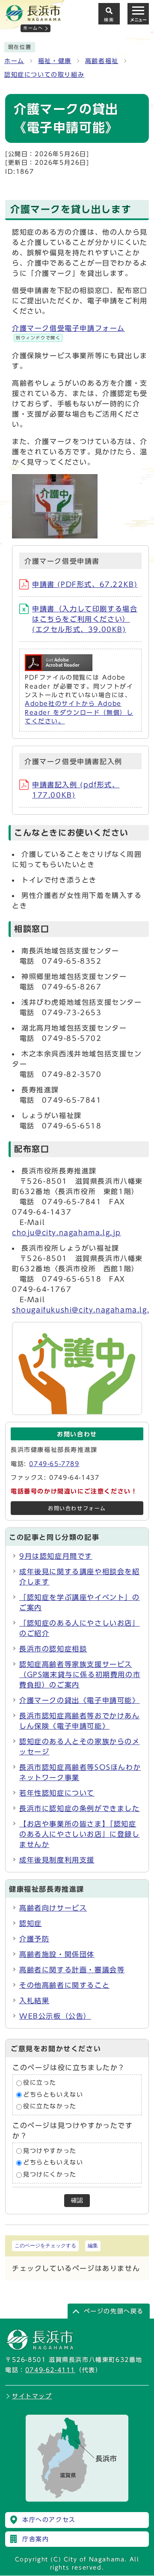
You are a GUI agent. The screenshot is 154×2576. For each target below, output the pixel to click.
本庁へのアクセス (49, 2520)
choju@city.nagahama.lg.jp (67, 1233)
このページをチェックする (45, 2246)
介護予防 (34, 1939)
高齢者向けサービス (53, 1908)
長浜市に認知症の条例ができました (80, 1808)
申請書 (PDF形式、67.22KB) (85, 584)
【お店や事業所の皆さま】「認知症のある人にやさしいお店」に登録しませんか (80, 1834)
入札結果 (34, 2001)
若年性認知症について (57, 1793)
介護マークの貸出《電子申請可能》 (80, 1700)
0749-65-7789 (54, 1464)
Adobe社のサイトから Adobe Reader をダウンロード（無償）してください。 (79, 712)
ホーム (14, 61)
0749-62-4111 (50, 2370)
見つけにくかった (50, 2174)
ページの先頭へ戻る (114, 2311)
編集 (93, 2246)
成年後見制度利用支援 (57, 1860)
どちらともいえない (53, 2095)
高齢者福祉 (102, 61)
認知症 (31, 1923)
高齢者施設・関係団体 (57, 1954)
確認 (77, 2200)
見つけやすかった (50, 2151)
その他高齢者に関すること (64, 1985)
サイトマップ (32, 2396)
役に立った (40, 2083)
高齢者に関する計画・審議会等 (72, 1970)
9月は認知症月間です (56, 1556)
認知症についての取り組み (44, 75)
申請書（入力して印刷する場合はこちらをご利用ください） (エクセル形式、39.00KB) (85, 619)
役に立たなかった (50, 2107)
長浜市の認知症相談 (53, 1649)
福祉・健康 (55, 61)
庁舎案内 (36, 2539)
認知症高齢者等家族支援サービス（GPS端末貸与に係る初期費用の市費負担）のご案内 (80, 1675)
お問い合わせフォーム (77, 1508)
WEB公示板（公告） (55, 2016)
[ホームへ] (33, 18)
